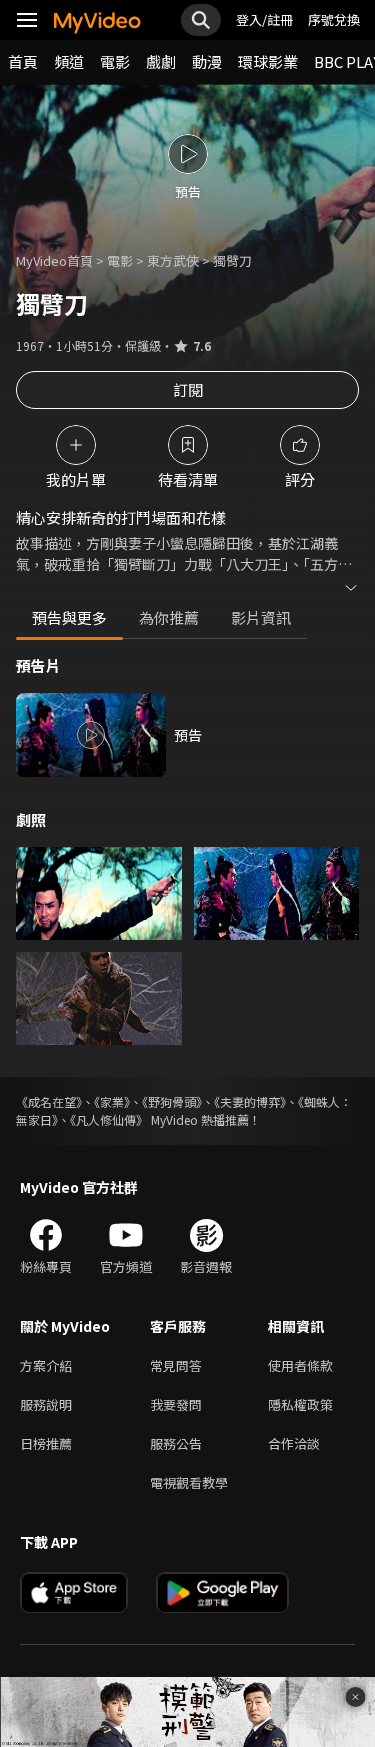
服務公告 (176, 1443)
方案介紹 (46, 1365)
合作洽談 (294, 1443)
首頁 (23, 61)
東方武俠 (173, 260)
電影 (115, 61)
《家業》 (112, 1101)
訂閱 (188, 389)
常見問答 (176, 1365)
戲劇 (161, 61)
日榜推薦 (46, 1443)
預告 (188, 735)
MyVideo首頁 (54, 260)
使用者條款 (300, 1365)
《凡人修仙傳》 (109, 1119)
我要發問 (176, 1404)
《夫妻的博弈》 (250, 1101)
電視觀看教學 (189, 1482)
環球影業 (268, 61)
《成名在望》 (49, 1101)
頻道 (69, 61)
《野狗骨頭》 (172, 1101)
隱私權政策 (300, 1404)
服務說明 (46, 1404)
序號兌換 (334, 19)
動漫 (207, 61)
